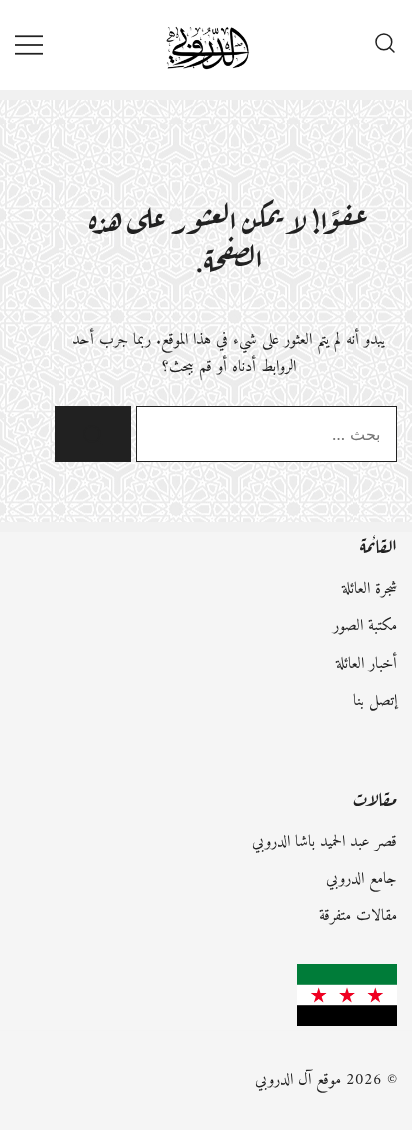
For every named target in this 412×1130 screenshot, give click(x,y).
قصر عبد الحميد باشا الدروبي (324, 842)
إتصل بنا (375, 701)
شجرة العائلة (369, 589)
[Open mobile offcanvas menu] (29, 44)
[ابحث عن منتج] (385, 45)
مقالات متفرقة (358, 916)
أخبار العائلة (366, 664)
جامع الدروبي (361, 879)
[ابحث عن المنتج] (93, 434)
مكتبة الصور (365, 626)
